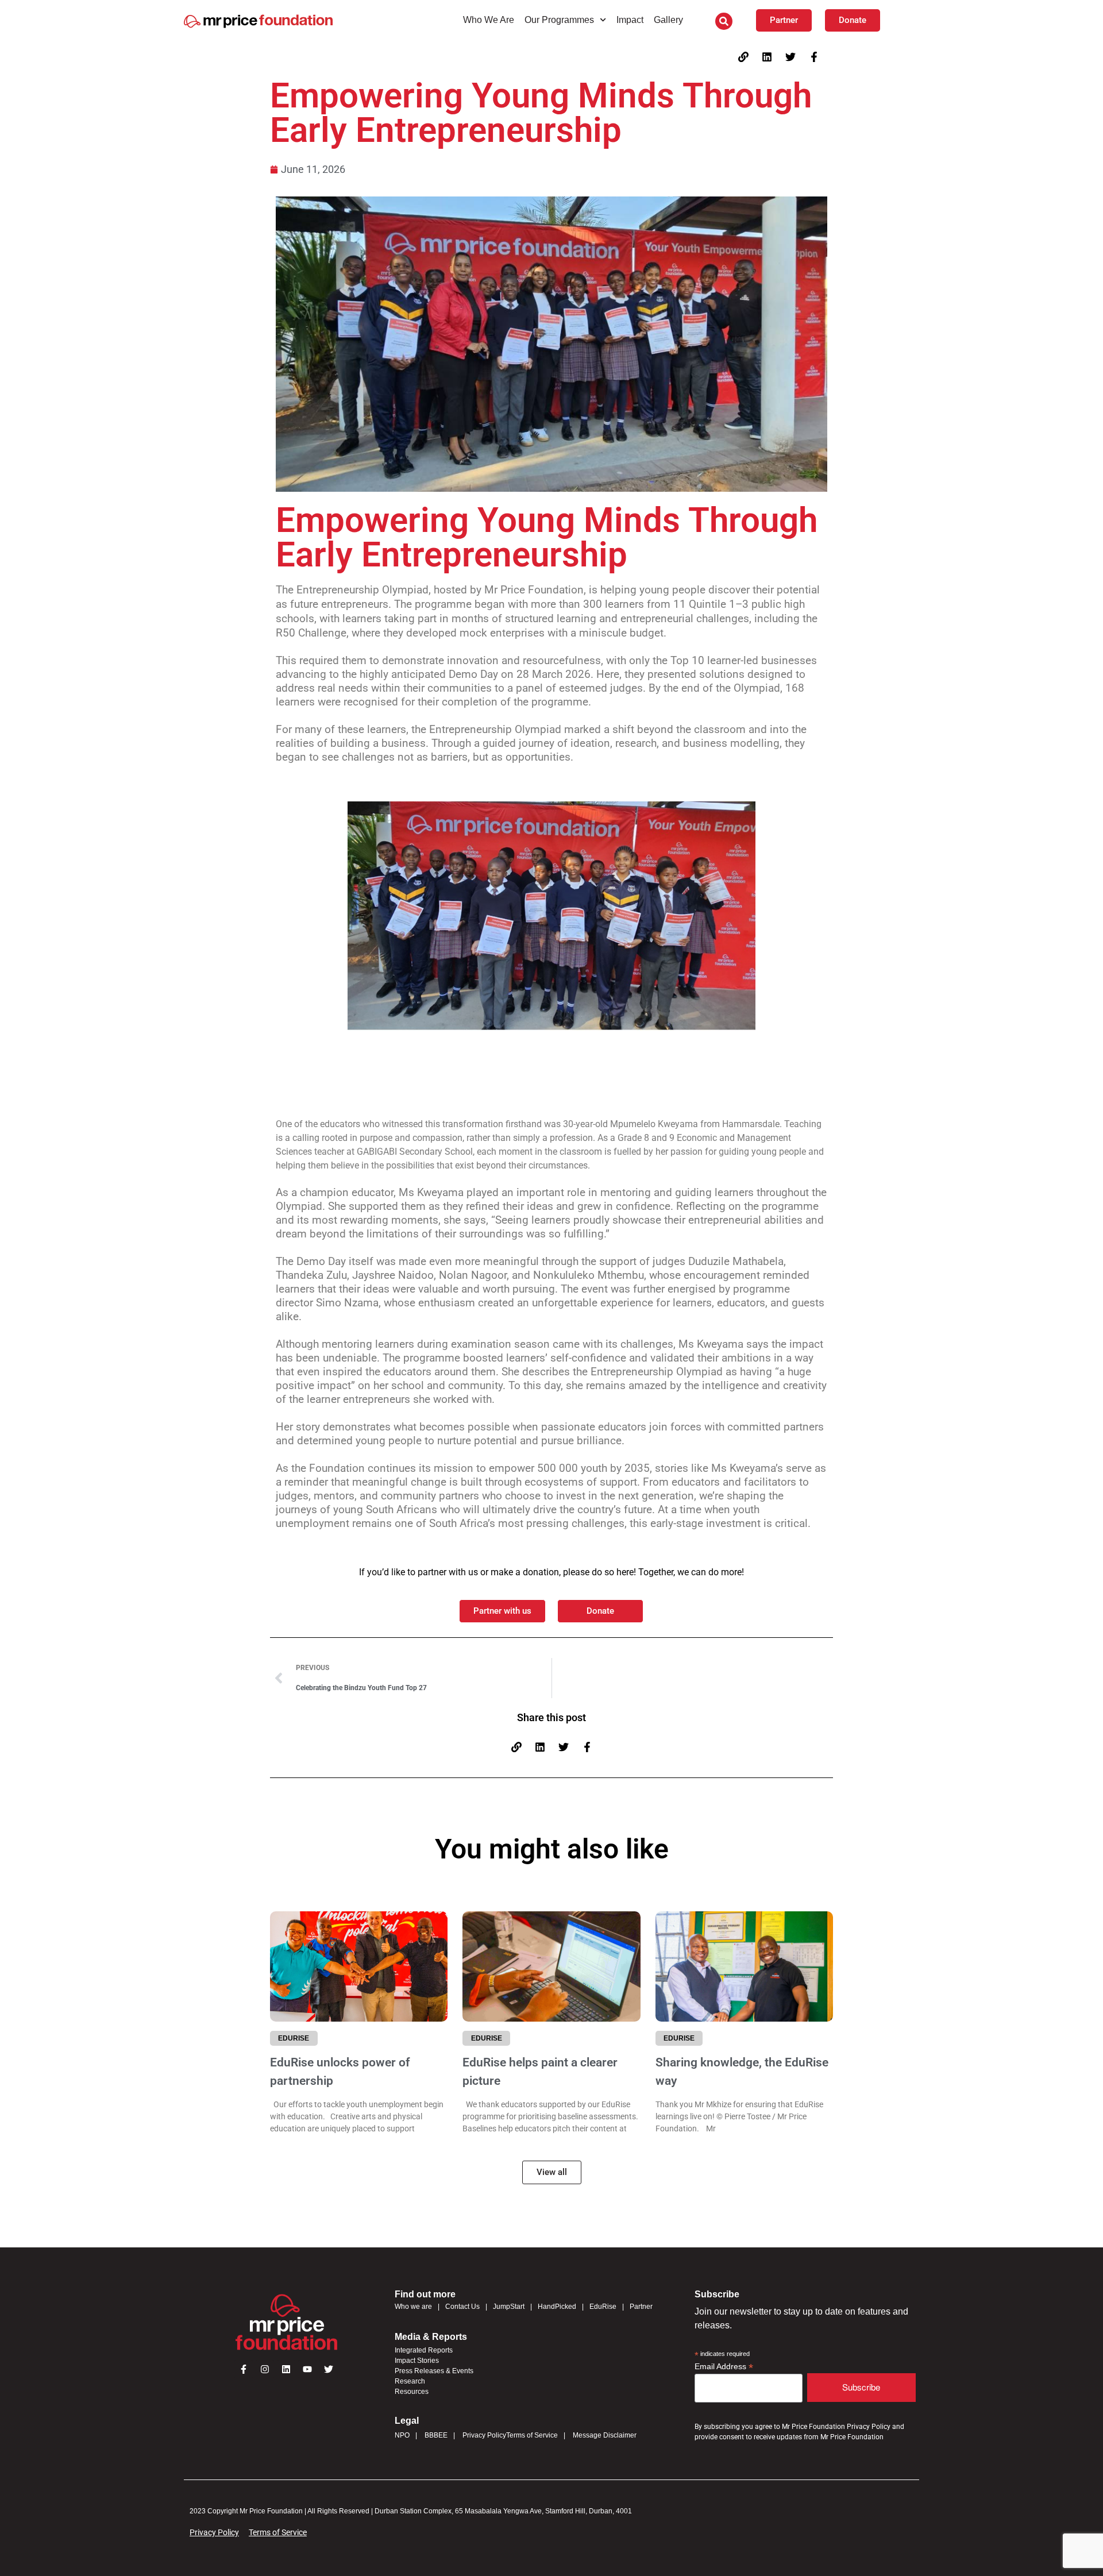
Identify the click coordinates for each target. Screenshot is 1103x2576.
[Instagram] (265, 2369)
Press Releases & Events (434, 2371)
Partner (641, 2307)
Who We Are (489, 20)
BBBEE (436, 2435)
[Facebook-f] (814, 57)
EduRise (603, 2307)
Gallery (668, 20)
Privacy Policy (484, 2435)
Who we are (413, 2307)
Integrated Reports (424, 2350)
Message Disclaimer (605, 2435)
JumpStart (509, 2307)
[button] (724, 21)
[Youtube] (307, 2369)
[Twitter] (790, 57)
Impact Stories (417, 2361)
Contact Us (462, 2307)
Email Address (724, 2367)
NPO (402, 2435)
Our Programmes (559, 20)
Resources (412, 2392)
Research (410, 2381)
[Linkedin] (767, 57)
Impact (630, 20)
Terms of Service (532, 2435)
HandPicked (557, 2307)
